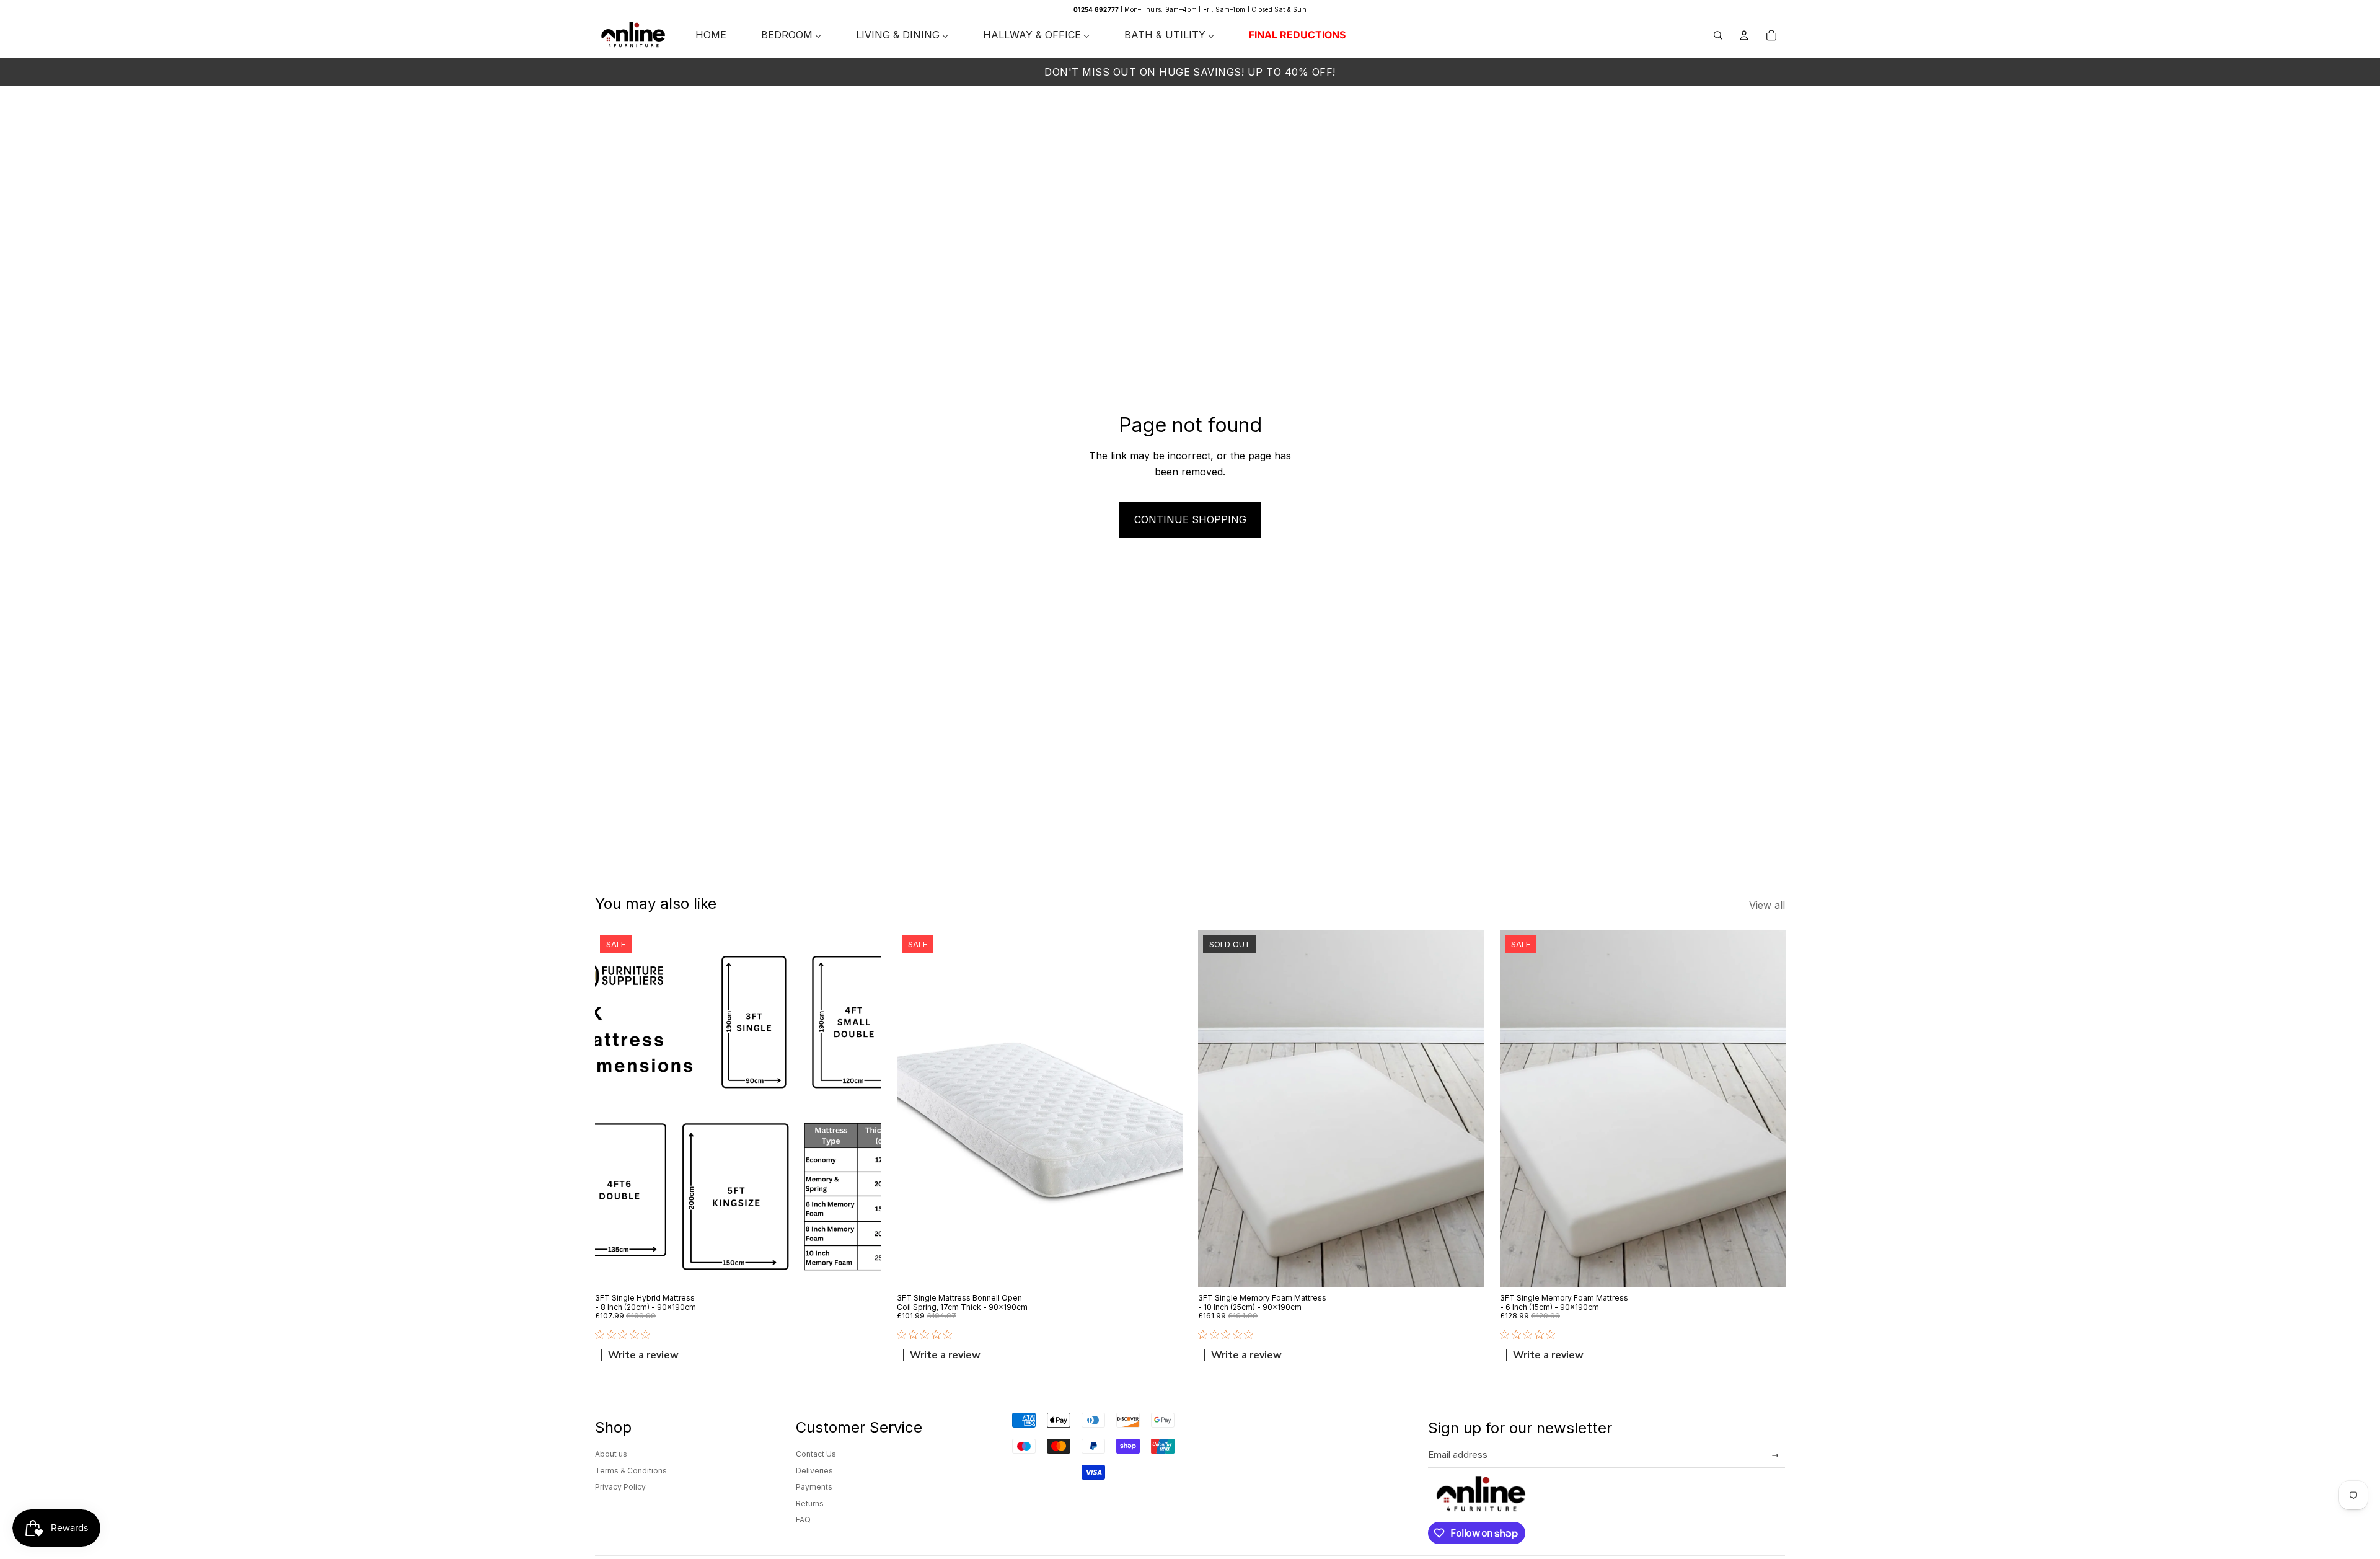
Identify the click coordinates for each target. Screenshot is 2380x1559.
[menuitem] (711, 35)
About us (611, 1454)
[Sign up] (1775, 1456)
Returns (810, 1504)
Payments (814, 1487)
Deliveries (814, 1471)
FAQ (803, 1520)
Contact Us (816, 1454)
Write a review (643, 1356)
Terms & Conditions (631, 1471)
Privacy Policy (620, 1487)
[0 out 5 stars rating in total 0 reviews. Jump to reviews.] (626, 1335)
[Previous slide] (614, 1109)
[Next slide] (862, 1109)
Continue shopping (1190, 519)
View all (1767, 905)
